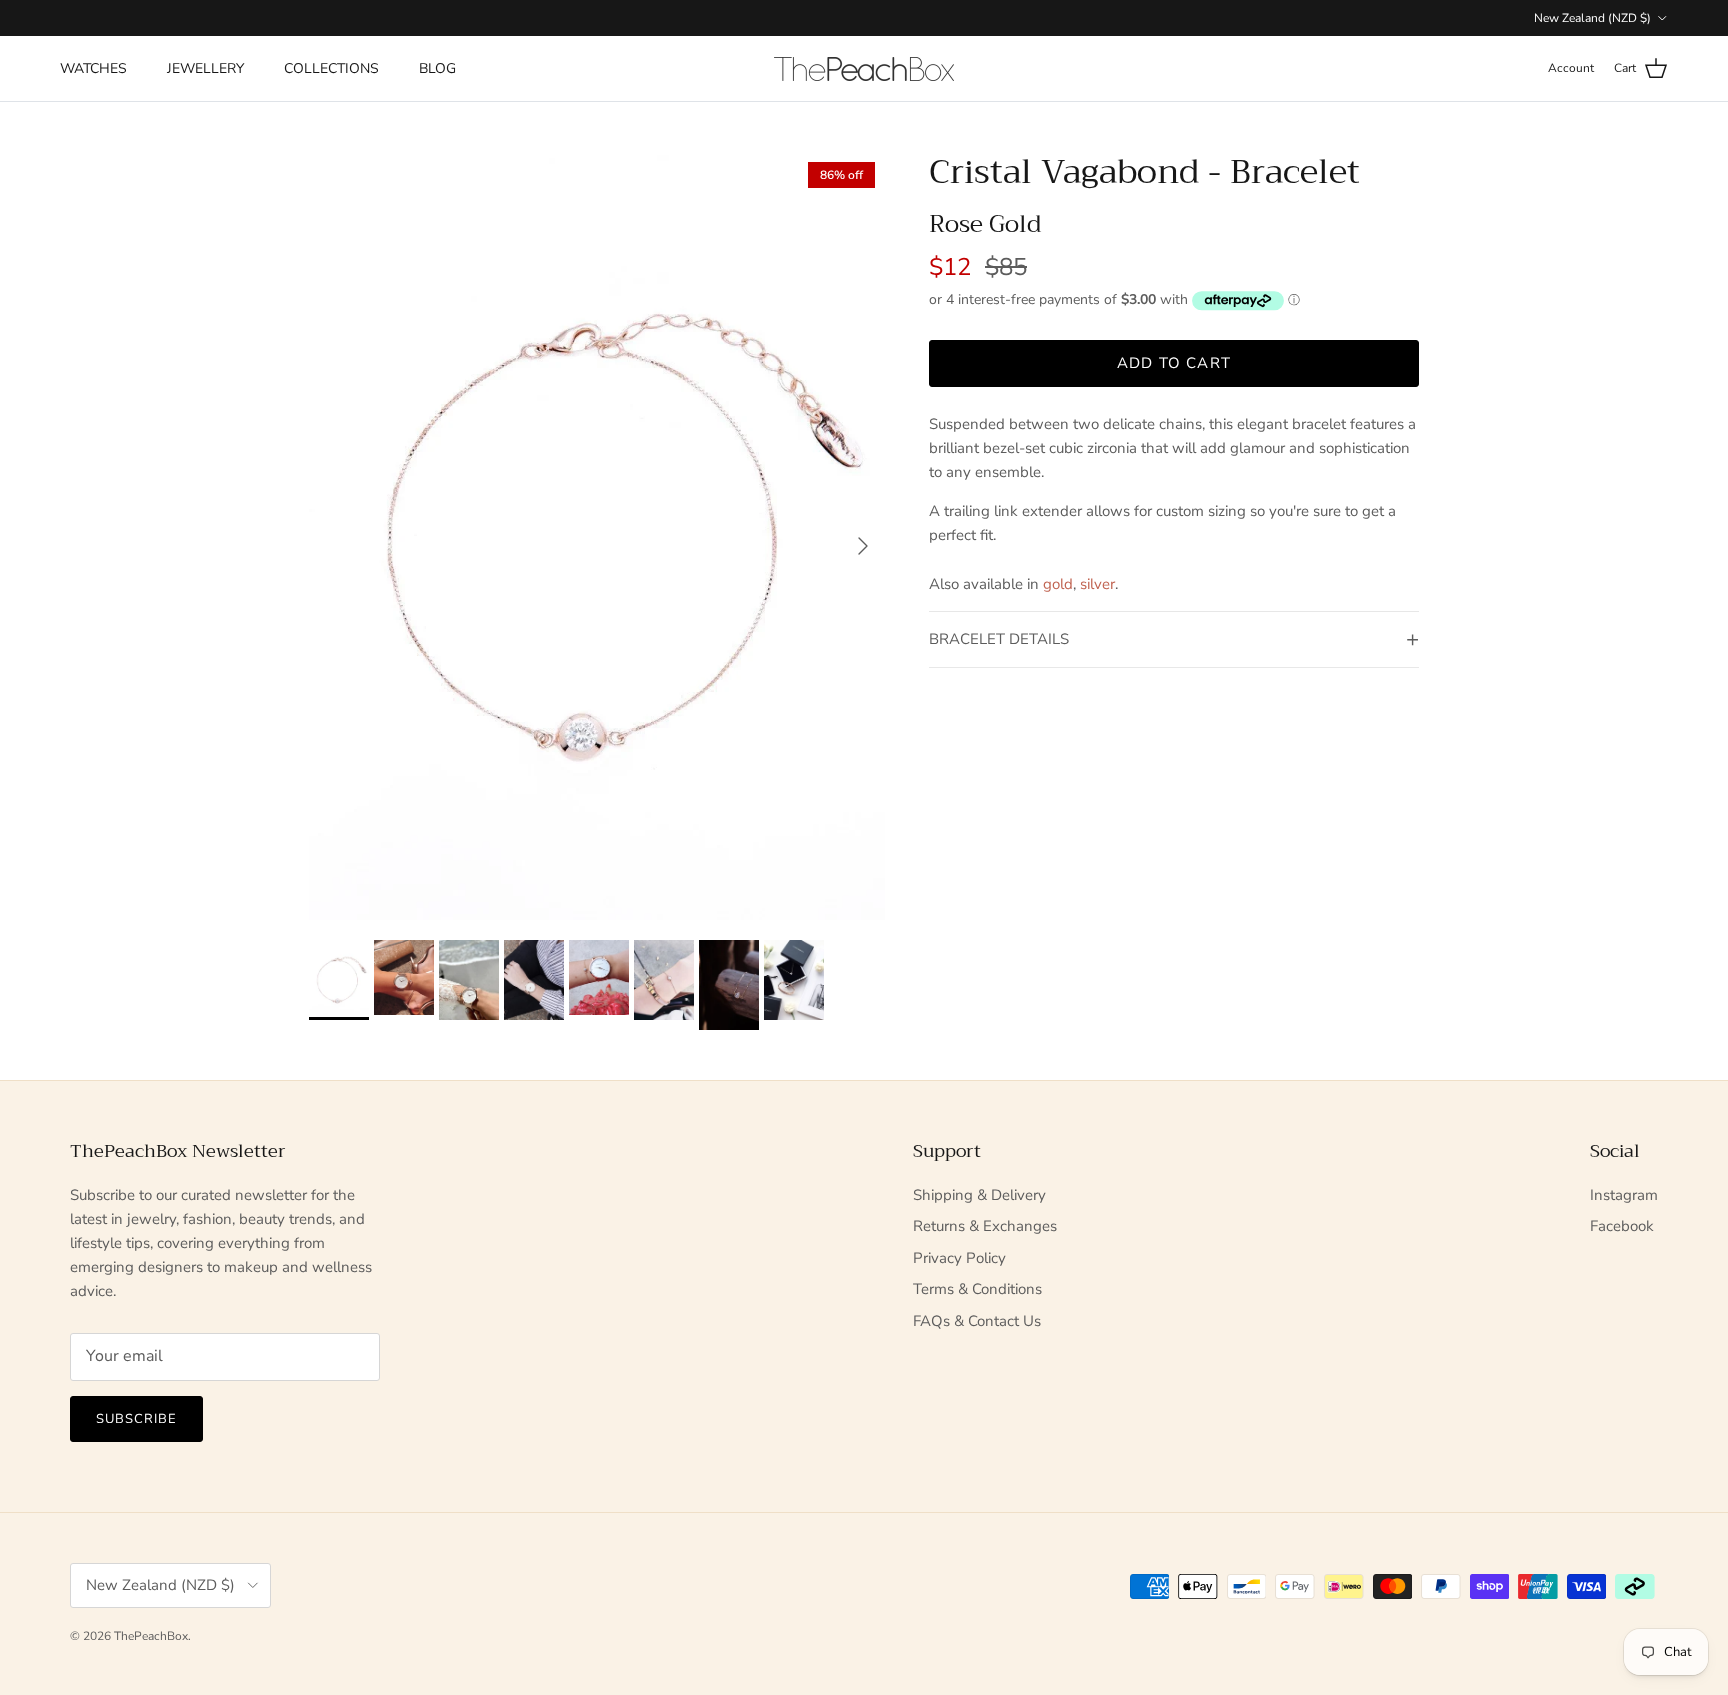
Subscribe (136, 1419)
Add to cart (1174, 363)
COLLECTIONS (331, 68)
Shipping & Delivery (979, 1195)
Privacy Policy (959, 1258)
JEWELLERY (205, 68)
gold (1058, 584)
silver (1097, 584)
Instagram (1624, 1195)
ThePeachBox (151, 1636)
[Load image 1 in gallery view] (597, 536)
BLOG (437, 68)
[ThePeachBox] (864, 69)
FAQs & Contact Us (977, 1321)
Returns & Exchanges (985, 1226)
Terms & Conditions (977, 1289)
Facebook (1622, 1226)
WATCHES (93, 68)
